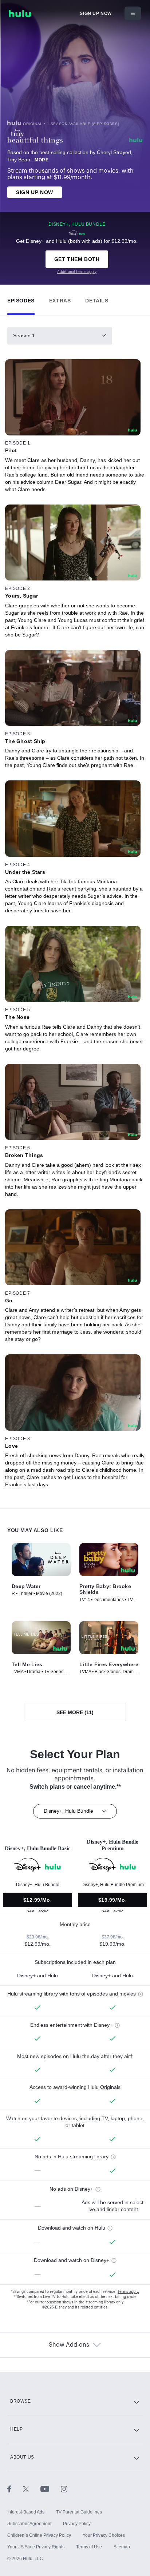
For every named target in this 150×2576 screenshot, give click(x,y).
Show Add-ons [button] (69, 2345)
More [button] (42, 160)
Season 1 (24, 335)
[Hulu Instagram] (64, 2489)
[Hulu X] (32, 2489)
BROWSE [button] (21, 2401)
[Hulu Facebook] (15, 2489)
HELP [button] (16, 2429)
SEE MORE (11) (75, 1712)
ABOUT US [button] (22, 2457)
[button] (21, 299)
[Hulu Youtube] (51, 2489)
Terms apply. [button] (128, 2292)
